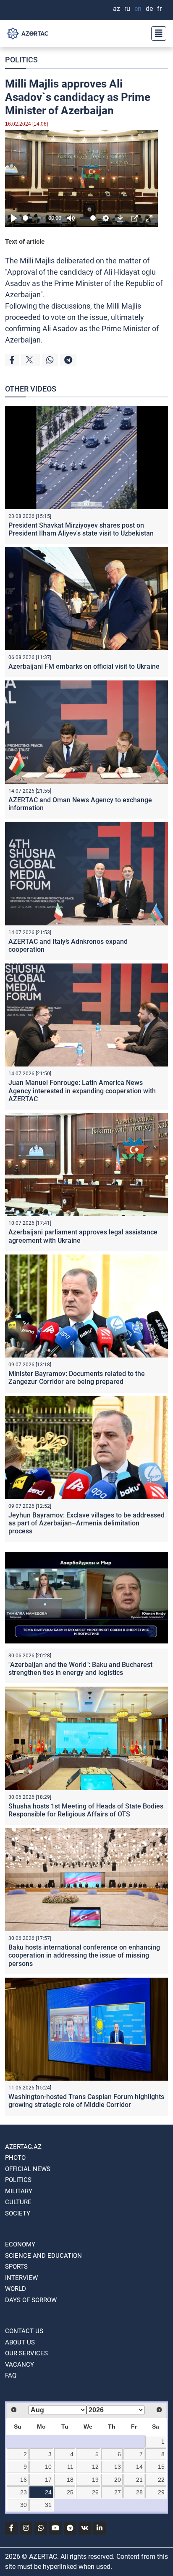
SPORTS (16, 2267)
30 (24, 2505)
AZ (117, 9)
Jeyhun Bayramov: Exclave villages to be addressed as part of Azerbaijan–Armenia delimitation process (86, 1523)
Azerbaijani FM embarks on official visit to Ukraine (84, 666)
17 (48, 2480)
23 (24, 2492)
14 (139, 2467)
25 (70, 2492)
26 (95, 2492)
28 (139, 2492)
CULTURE (18, 2202)
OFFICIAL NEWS (28, 2169)
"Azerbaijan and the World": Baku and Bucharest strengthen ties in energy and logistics (80, 1669)
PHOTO (15, 2158)
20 (118, 2480)
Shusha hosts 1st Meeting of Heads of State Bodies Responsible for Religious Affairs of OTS (86, 1810)
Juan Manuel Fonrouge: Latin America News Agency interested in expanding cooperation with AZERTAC (82, 1091)
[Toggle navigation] (156, 33)
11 (70, 2467)
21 (139, 2480)
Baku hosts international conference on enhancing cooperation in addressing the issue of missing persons (84, 1955)
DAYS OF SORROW (31, 2300)
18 (70, 2480)
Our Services (26, 2353)
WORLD (16, 2289)
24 (48, 2492)
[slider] (34, 218)
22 (161, 2480)
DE (149, 9)
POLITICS (21, 60)
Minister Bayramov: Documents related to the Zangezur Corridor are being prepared (77, 1378)
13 (118, 2467)
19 (95, 2480)
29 (161, 2492)
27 (118, 2492)
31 (48, 2505)
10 (48, 2467)
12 (95, 2467)
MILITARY (19, 2191)
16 (24, 2480)
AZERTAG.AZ (23, 2147)
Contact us (24, 2331)
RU (127, 9)
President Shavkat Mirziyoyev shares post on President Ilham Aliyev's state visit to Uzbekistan (81, 529)
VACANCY (20, 2365)
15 (161, 2467)
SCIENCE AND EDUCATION (43, 2256)
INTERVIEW (21, 2278)
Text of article (25, 241)
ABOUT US (20, 2342)
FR (159, 9)
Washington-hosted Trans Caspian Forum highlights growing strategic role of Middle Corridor (86, 2101)
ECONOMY (20, 2244)
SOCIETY (18, 2213)
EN (138, 9)
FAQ (11, 2375)
